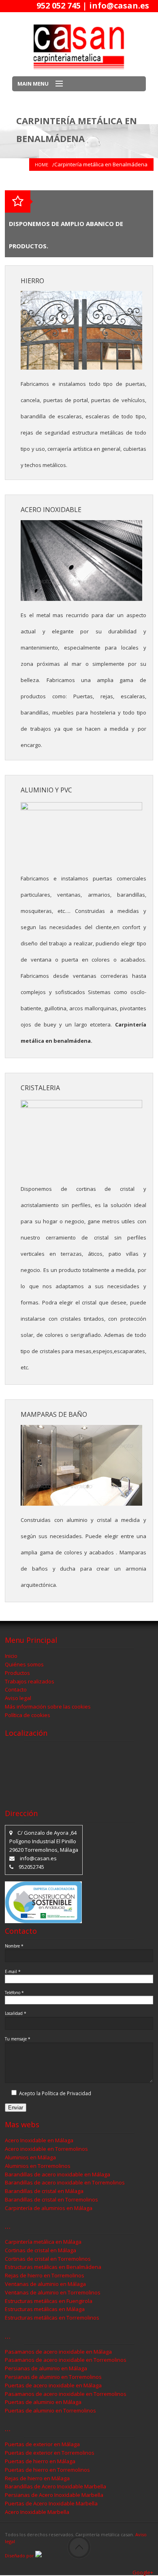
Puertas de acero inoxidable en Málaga (53, 2385)
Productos (17, 1673)
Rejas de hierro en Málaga (37, 2478)
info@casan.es (119, 5)
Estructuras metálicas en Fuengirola (49, 2301)
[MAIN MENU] (56, 84)
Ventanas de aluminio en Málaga (45, 2284)
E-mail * (13, 1971)
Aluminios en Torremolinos (38, 2166)
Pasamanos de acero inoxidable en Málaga (58, 2352)
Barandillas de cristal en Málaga (44, 2191)
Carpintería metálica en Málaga (43, 2242)
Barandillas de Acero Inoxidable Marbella (56, 2486)
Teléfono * (14, 1993)
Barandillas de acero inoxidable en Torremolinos (65, 2182)
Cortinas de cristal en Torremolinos (48, 2259)
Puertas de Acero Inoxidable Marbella (51, 2503)
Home (42, 165)
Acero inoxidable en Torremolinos (46, 2149)
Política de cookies (28, 1715)
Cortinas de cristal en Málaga (41, 2250)
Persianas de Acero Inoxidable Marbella (54, 2495)
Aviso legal (18, 1698)
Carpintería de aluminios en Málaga (49, 2208)
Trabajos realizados (30, 1681)
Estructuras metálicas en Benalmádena (53, 2267)
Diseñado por (20, 2556)
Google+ (143, 2572)
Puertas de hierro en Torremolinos (47, 2470)
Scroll (79, 2547)
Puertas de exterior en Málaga (42, 2444)
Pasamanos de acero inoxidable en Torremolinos (66, 2360)
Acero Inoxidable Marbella (37, 2512)
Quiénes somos (24, 1664)
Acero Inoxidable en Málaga (39, 2140)
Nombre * (14, 1946)
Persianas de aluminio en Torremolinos (53, 2377)
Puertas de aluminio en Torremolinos (50, 2410)
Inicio (11, 1656)
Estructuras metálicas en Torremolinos (52, 2318)
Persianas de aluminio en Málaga (46, 2368)
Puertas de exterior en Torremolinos (50, 2453)
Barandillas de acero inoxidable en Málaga (58, 2174)
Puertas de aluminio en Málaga (43, 2402)
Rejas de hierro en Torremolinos (45, 2275)
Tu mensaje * (18, 2039)
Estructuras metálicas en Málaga (45, 2309)
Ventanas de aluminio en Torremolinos (53, 2292)
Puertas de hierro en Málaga (40, 2461)
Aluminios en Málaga (30, 2157)
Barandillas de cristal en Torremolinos (51, 2199)
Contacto (16, 1689)
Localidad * (16, 2013)
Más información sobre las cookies (48, 1707)
